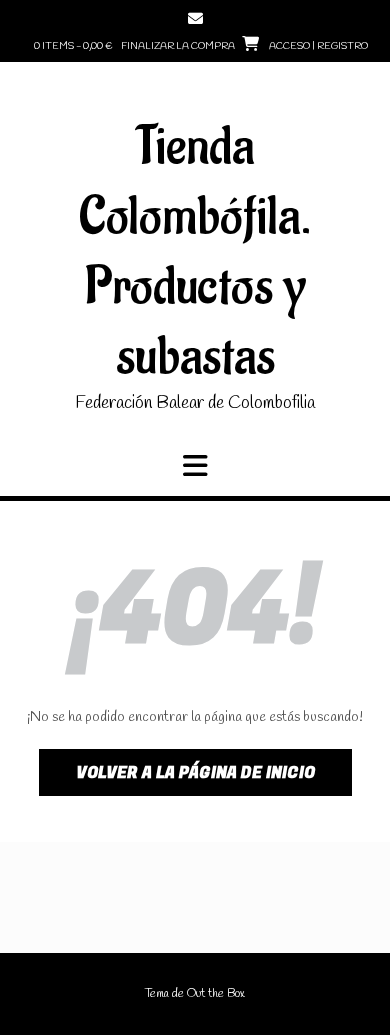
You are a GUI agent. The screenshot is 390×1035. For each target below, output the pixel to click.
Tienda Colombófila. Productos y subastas (195, 252)
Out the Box (216, 994)
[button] (195, 466)
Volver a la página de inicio (195, 773)
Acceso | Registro (318, 46)
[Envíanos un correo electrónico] (195, 18)
